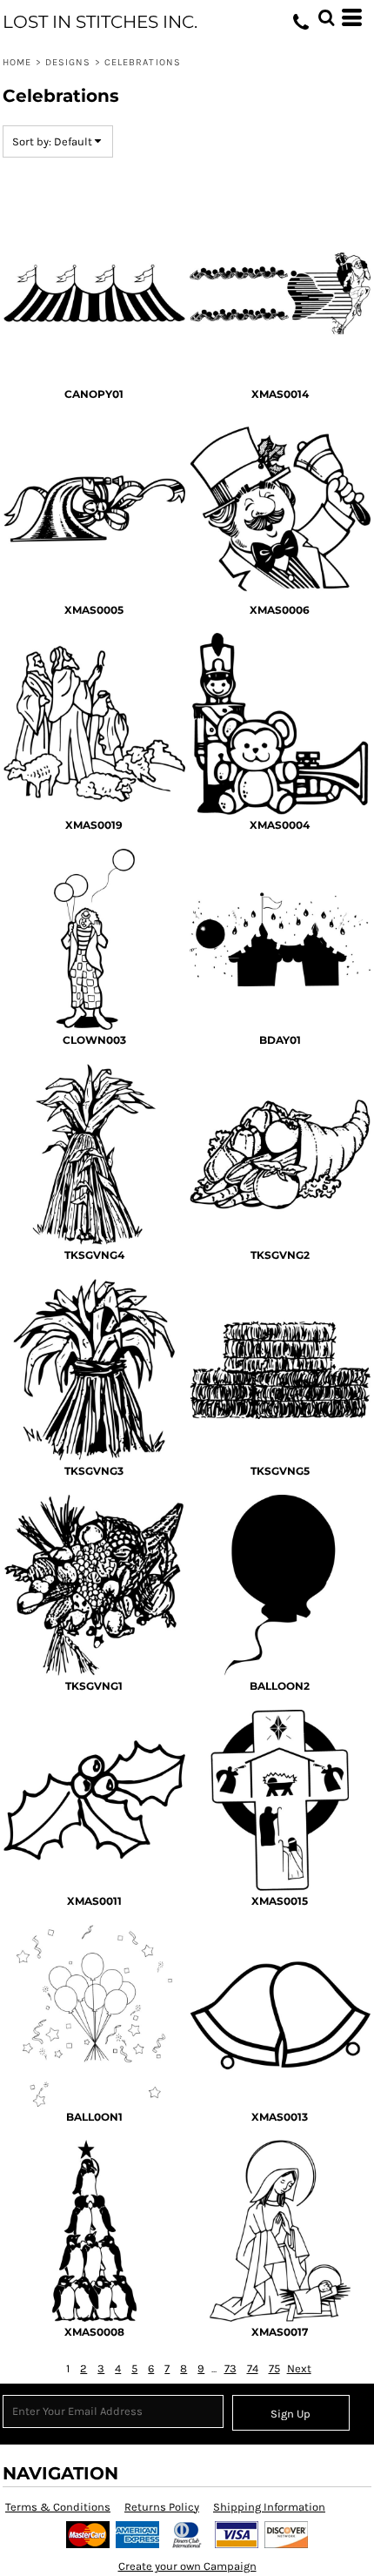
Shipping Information (269, 2507)
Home (17, 62)
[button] (326, 17)
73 (230, 2368)
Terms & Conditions (58, 2507)
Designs (68, 62)
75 (274, 2368)
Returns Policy (162, 2507)
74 (253, 2368)
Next (299, 2368)
